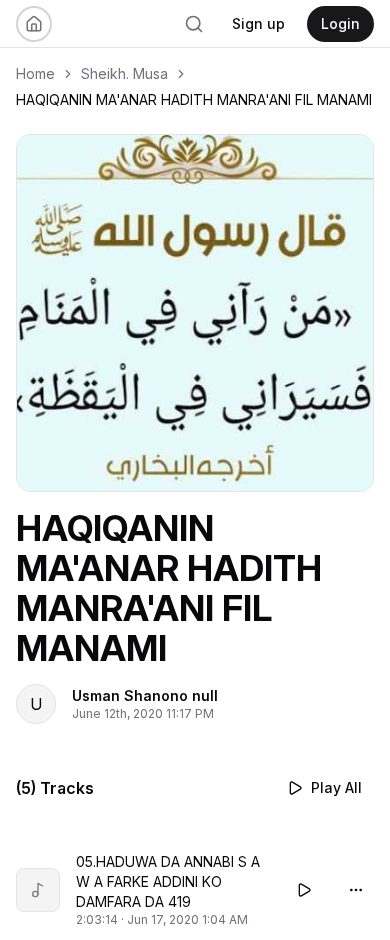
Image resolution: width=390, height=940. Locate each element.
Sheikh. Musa (124, 73)
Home (35, 73)
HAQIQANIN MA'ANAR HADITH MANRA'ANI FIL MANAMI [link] (194, 99)
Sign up (258, 23)
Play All (336, 787)
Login (340, 23)
